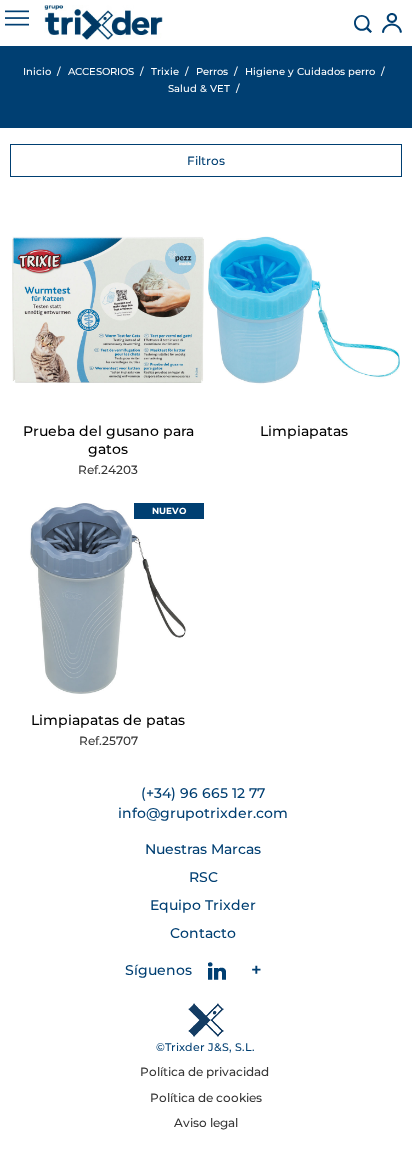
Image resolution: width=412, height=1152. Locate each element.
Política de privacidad (206, 1071)
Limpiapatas (304, 431)
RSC (203, 877)
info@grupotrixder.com (203, 813)
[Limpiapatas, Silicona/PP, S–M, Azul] (304, 310)
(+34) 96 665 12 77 (203, 793)
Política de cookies (206, 1097)
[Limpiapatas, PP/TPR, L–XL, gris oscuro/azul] (108, 599)
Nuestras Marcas (203, 849)
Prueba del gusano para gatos (108, 440)
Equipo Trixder (203, 905)
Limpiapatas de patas (108, 720)
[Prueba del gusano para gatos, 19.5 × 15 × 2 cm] (108, 310)
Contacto (203, 933)
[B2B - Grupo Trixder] (103, 22)
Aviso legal (206, 1122)
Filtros (206, 160)
